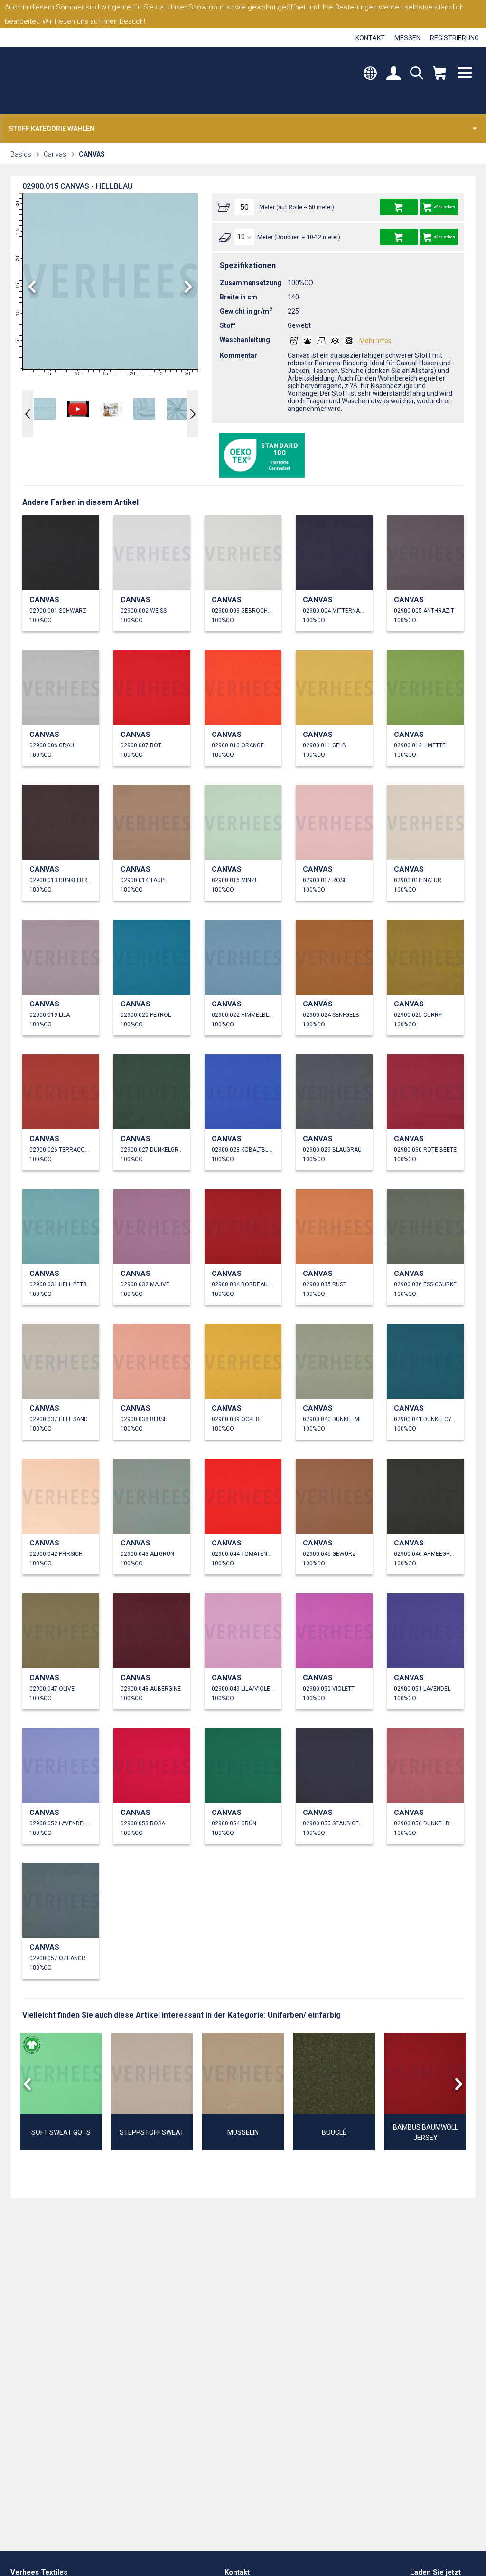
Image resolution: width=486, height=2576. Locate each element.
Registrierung (454, 38)
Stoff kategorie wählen (52, 129)
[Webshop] (439, 74)
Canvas (55, 154)
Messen (407, 38)
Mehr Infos (375, 341)
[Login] (393, 74)
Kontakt (370, 38)
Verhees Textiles (51, 81)
